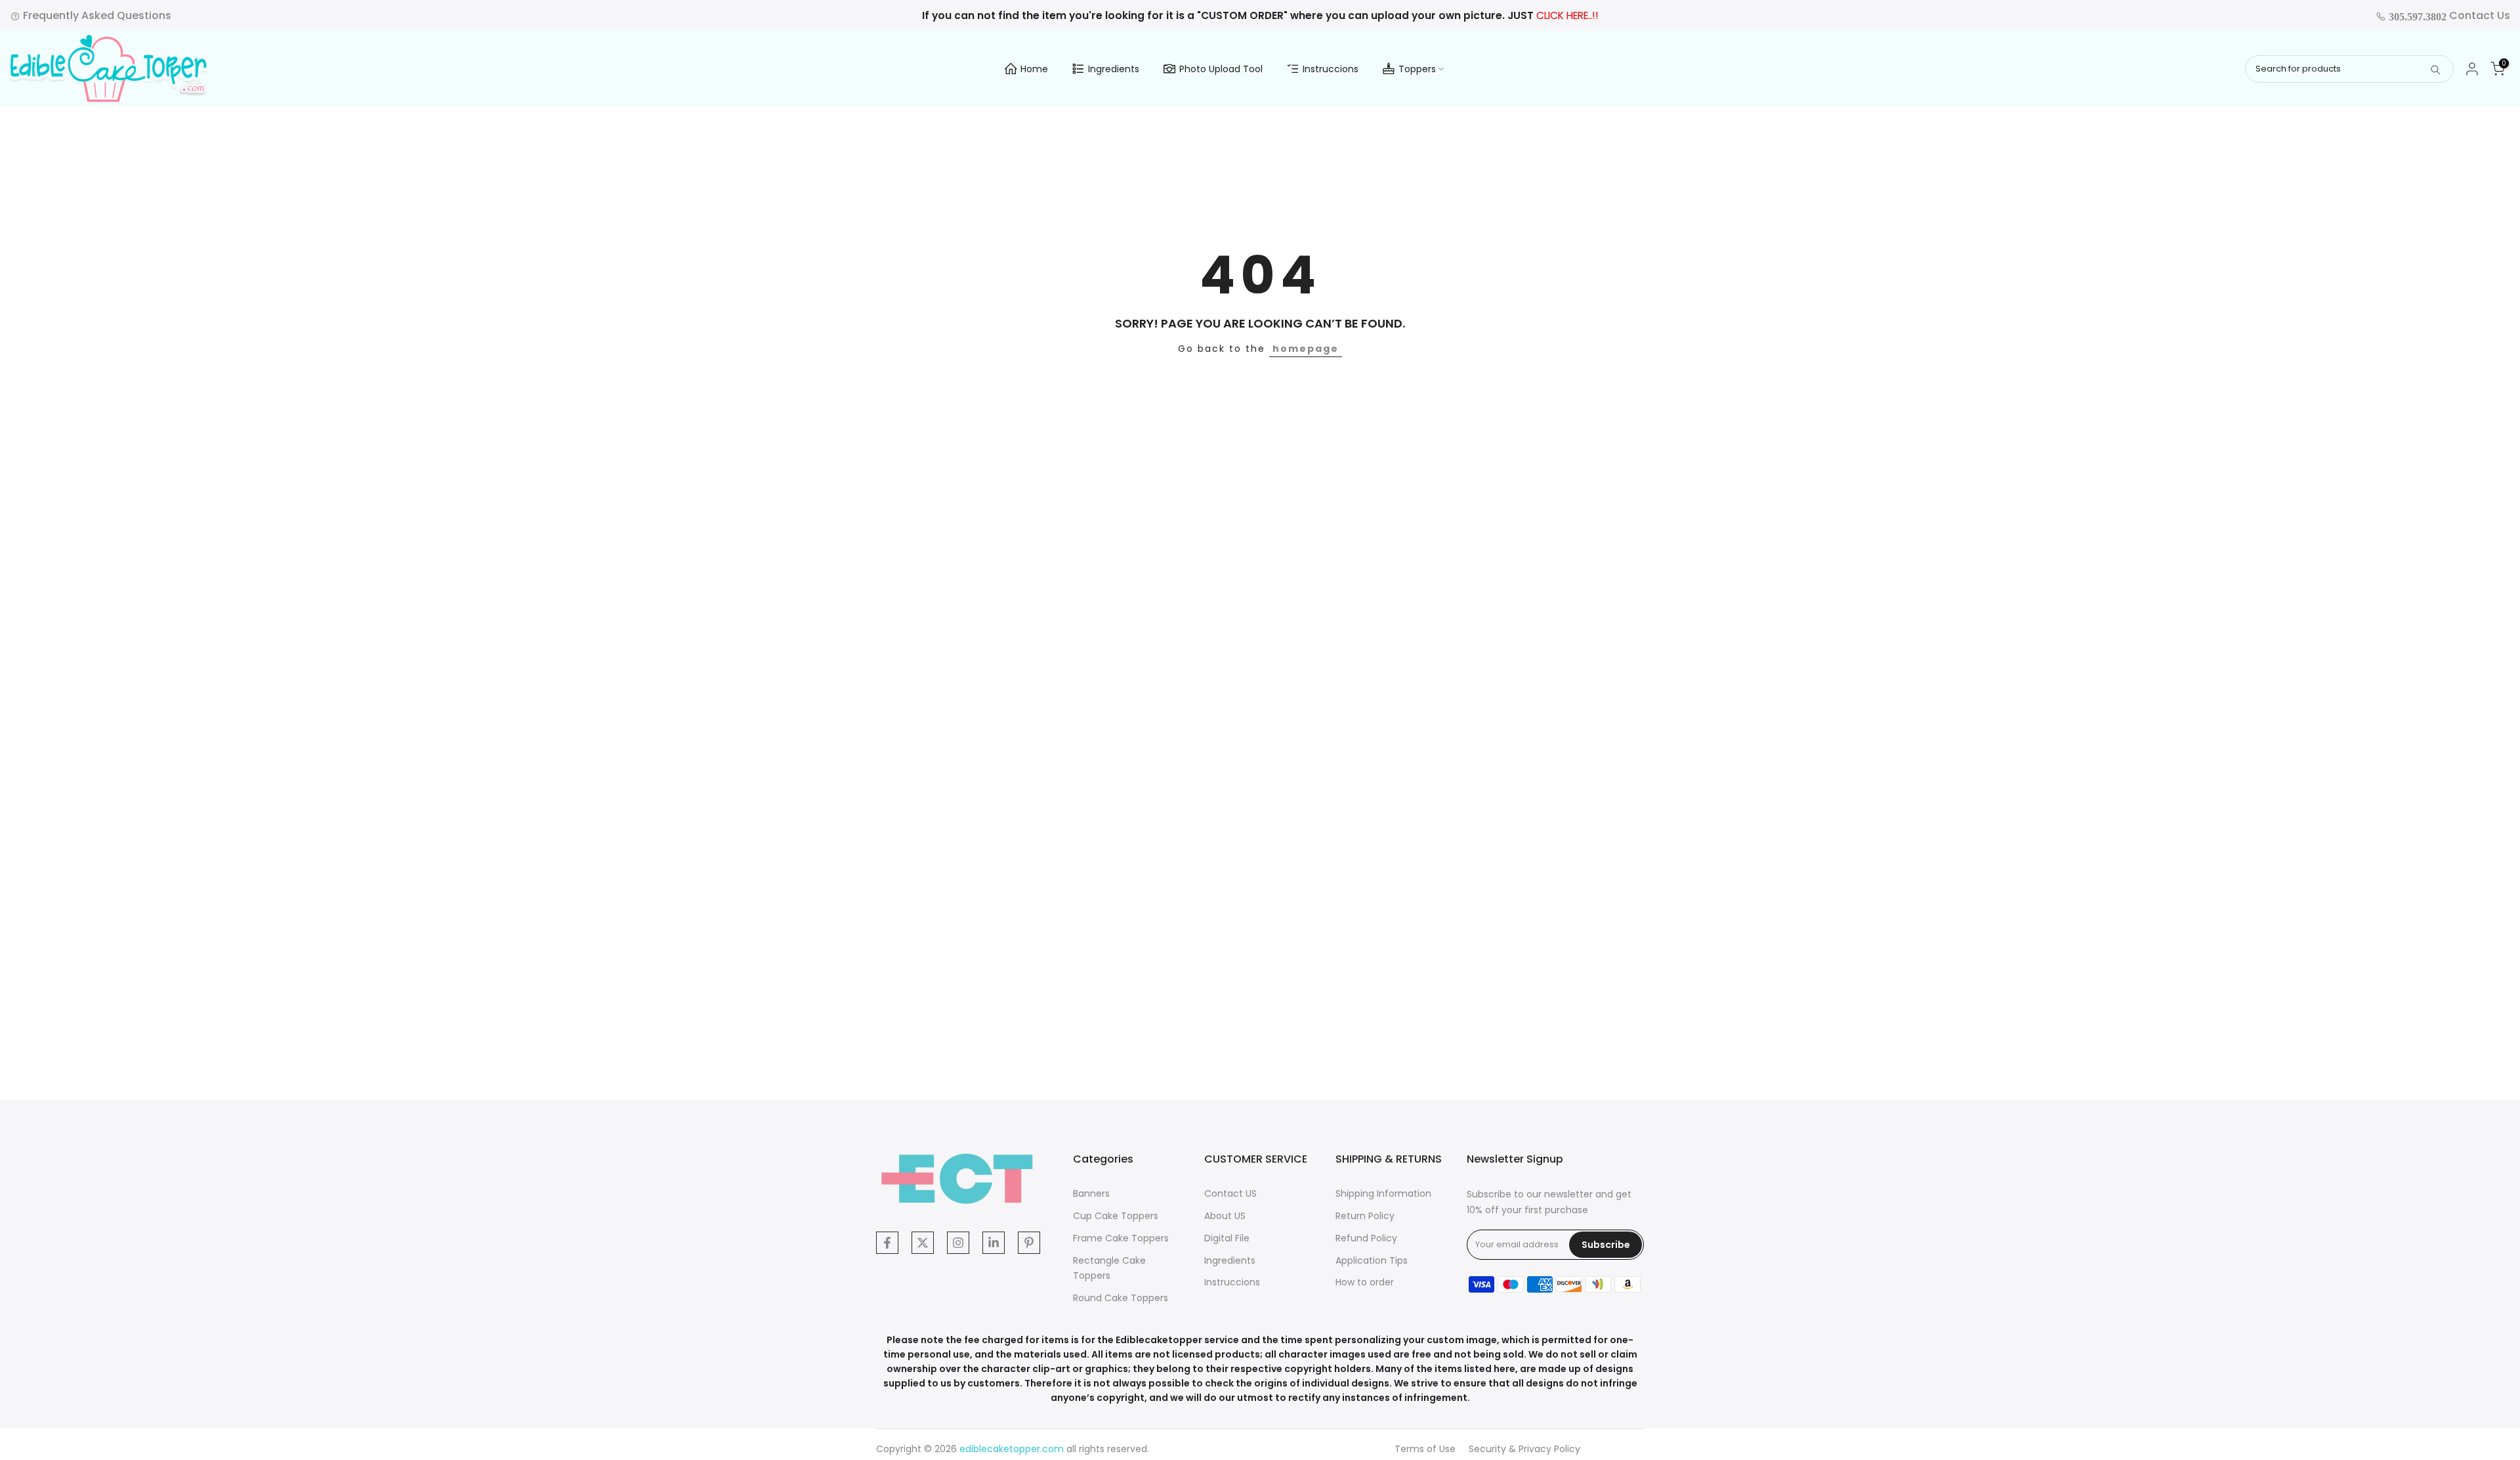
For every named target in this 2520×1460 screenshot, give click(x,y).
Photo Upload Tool (1221, 69)
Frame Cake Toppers (1121, 1238)
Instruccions (1331, 69)
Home (1034, 69)
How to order (1365, 1282)
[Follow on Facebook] (887, 1243)
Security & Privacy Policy (1524, 1449)
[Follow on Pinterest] (1029, 1243)
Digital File (1227, 1238)
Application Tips (1372, 1260)
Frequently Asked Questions (96, 15)
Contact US (1230, 1193)
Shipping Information (1383, 1193)
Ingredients (1114, 69)
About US (1225, 1216)
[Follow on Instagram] (958, 1243)
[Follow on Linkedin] (994, 1243)
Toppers (1417, 69)
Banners (1091, 1193)
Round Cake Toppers (1121, 1298)
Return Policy (1365, 1216)
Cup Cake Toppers (1116, 1216)
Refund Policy (1366, 1238)
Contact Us (2448, 15)
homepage (1306, 349)
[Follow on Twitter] (923, 1243)
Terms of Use (1425, 1449)
